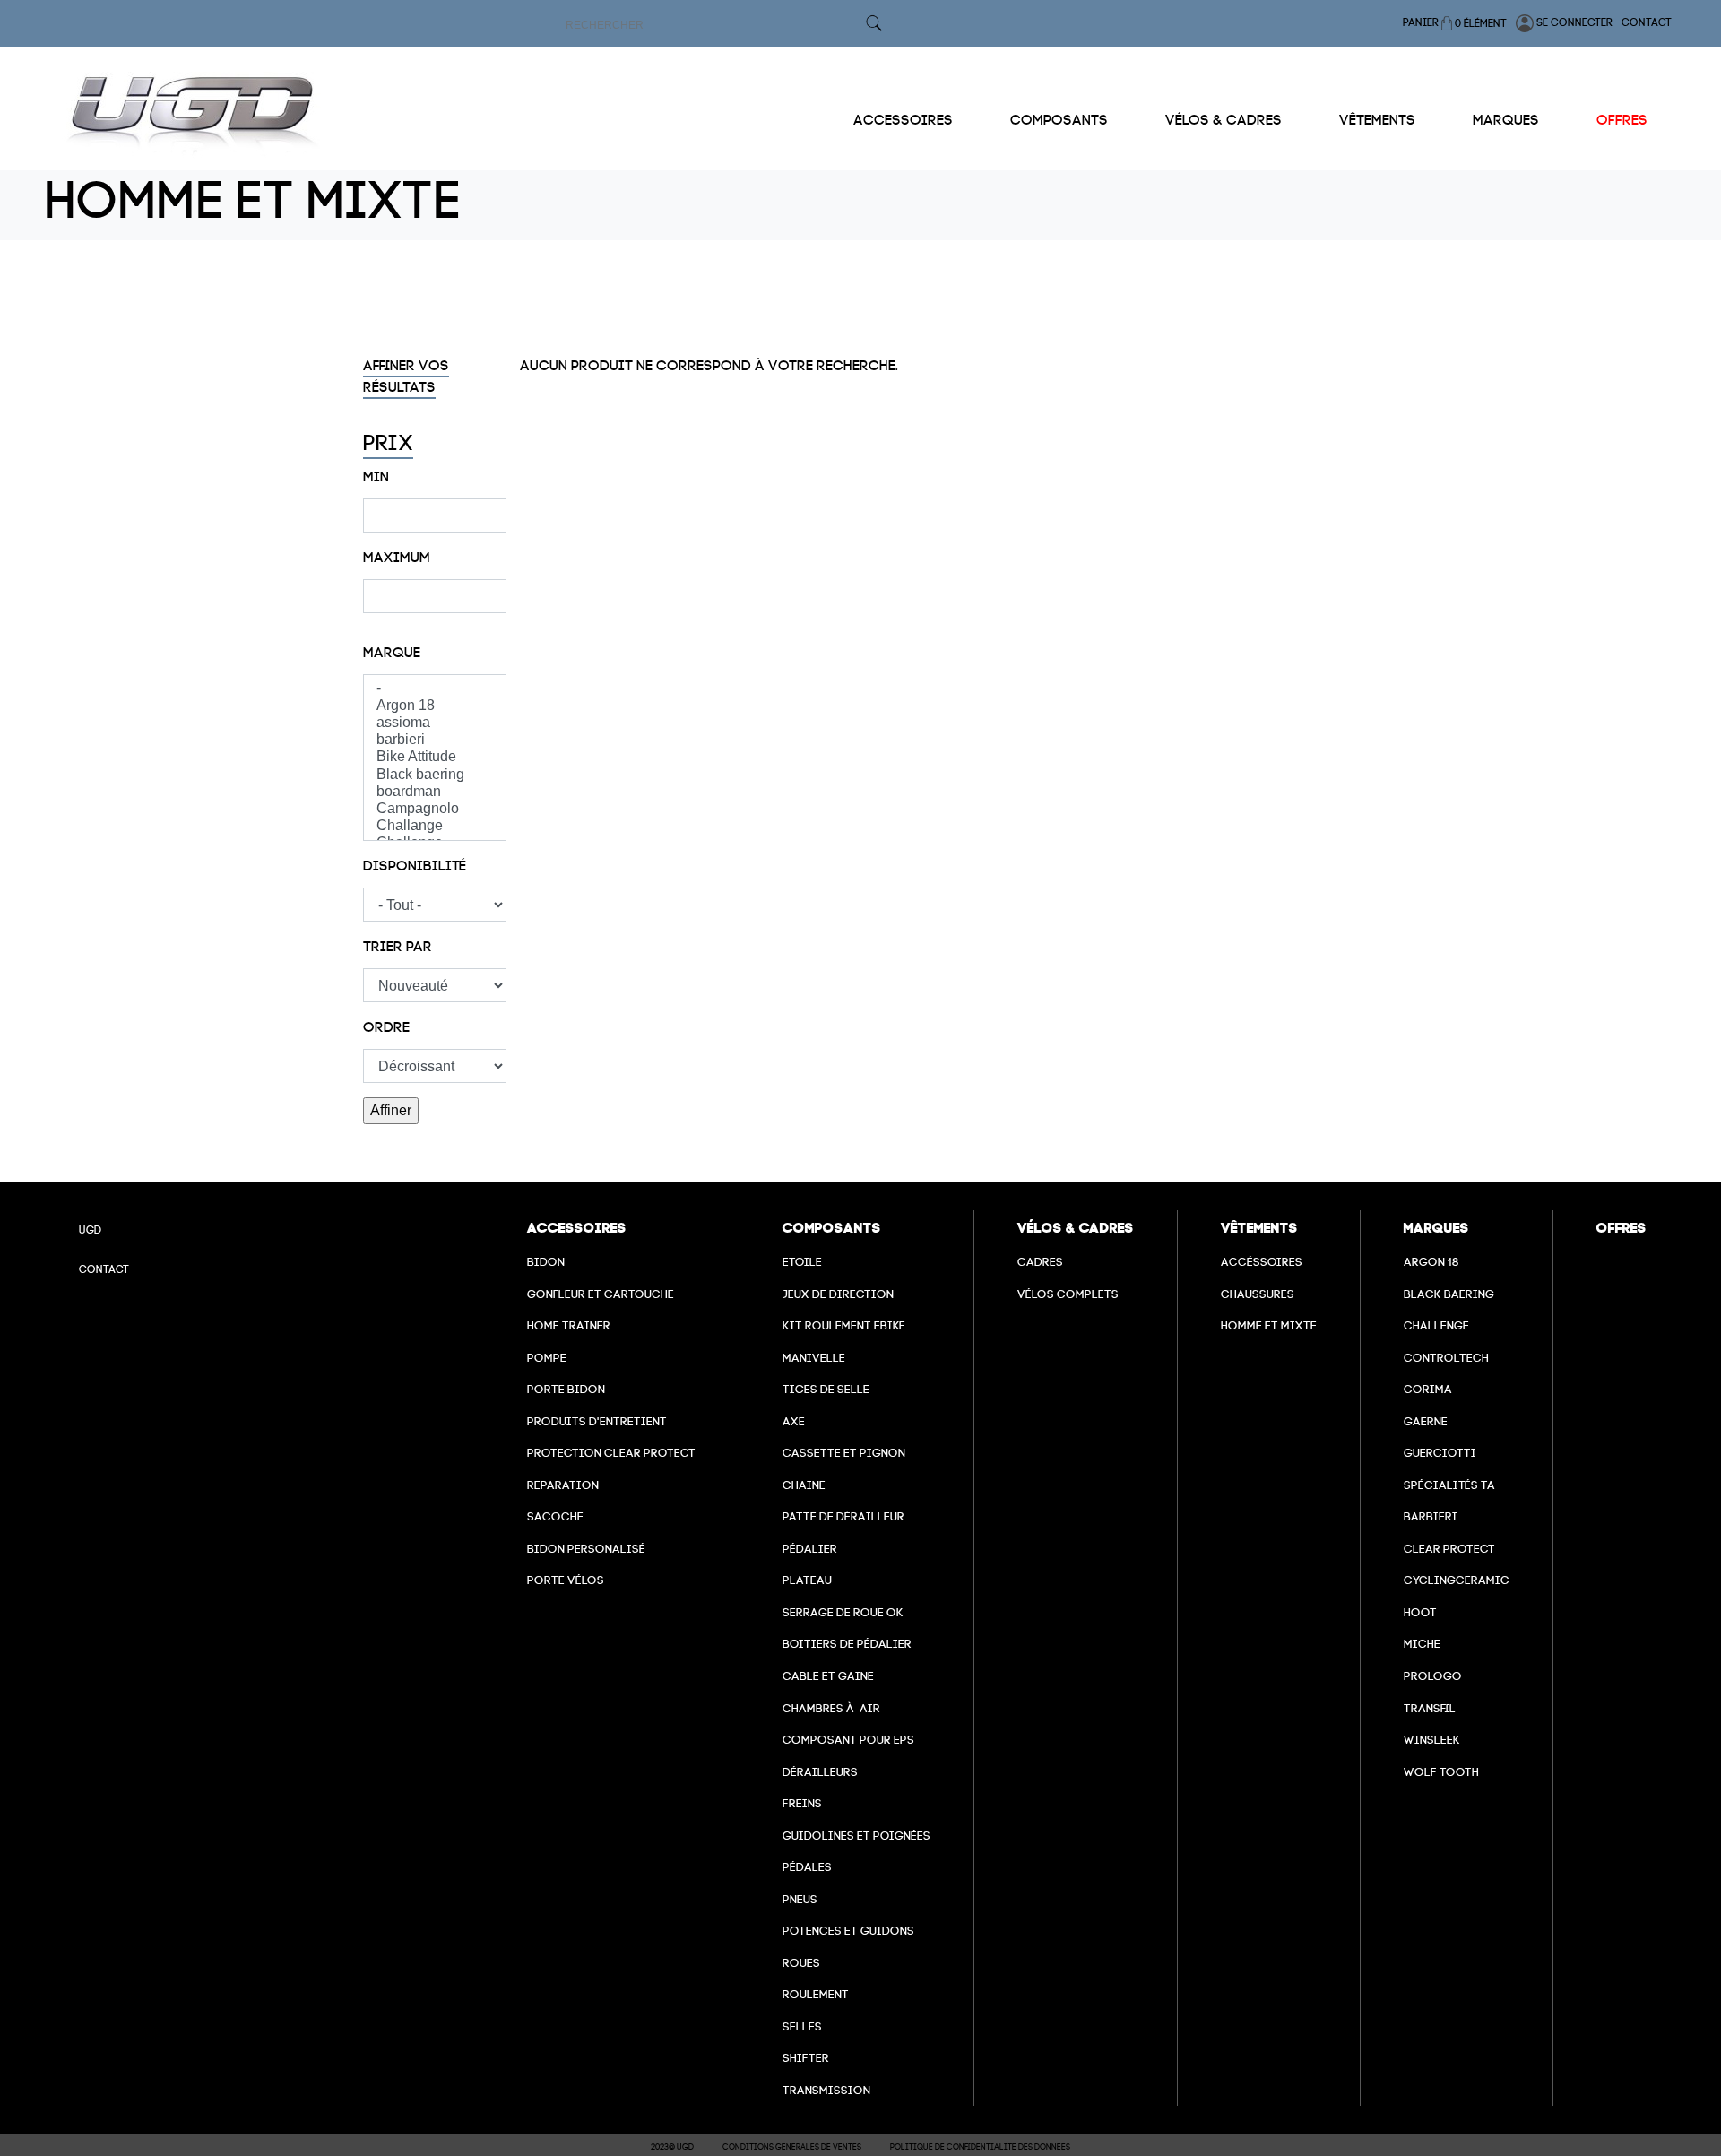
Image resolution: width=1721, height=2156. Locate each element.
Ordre (386, 1027)
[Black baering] (435, 775)
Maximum (397, 558)
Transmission (826, 2090)
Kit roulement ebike (844, 1325)
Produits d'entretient (597, 1421)
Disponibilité (415, 866)
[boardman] (435, 792)
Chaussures (1258, 1294)
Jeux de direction (838, 1294)
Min (376, 477)
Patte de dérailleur (843, 1516)
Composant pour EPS (848, 1740)
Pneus (800, 1899)
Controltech (1446, 1358)
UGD (90, 1230)
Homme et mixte (1269, 1325)
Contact (1647, 22)
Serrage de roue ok (843, 1612)
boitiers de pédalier (847, 1644)
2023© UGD (672, 2147)
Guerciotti (1440, 1453)
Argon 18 (1431, 1262)
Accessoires (903, 120)
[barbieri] (435, 740)
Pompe (547, 1358)
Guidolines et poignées (856, 1836)
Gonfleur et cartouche (601, 1294)
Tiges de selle (826, 1389)
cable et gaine (828, 1676)
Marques (1506, 120)
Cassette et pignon (844, 1453)
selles (802, 2026)
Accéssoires (1262, 1262)
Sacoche (555, 1516)
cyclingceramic (1457, 1580)
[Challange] (435, 826)
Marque (392, 653)
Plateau (807, 1580)
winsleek (1432, 1740)
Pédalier (810, 1549)
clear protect (1449, 1549)
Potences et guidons (848, 1931)
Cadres (1040, 1262)
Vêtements (1377, 120)
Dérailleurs (820, 1772)
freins (802, 1803)
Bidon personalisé (586, 1549)
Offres (1622, 120)
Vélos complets (1068, 1294)
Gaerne (1426, 1421)
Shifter (806, 2058)
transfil (1430, 1708)
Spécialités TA (1449, 1485)
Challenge (1436, 1325)
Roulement (816, 1994)
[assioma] (435, 723)
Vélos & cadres (1224, 120)
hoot (1420, 1612)
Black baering (1449, 1294)
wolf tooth (1441, 1772)
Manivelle (814, 1358)
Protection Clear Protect (611, 1453)
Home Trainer (569, 1325)
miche (1422, 1644)
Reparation (563, 1485)
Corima (1428, 1389)
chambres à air (831, 1708)
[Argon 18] (435, 706)
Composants (1059, 120)
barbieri (1431, 1516)
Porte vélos (566, 1580)
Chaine (804, 1485)
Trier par (398, 947)
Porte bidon (566, 1389)
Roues (801, 1963)
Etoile (802, 1262)
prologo (1433, 1676)
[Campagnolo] (435, 809)
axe (794, 1421)
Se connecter (1573, 22)
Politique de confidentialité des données (980, 2147)
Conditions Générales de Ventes (792, 2147)
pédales (807, 1867)
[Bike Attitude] (435, 757)
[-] (435, 689)
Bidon (546, 1262)
